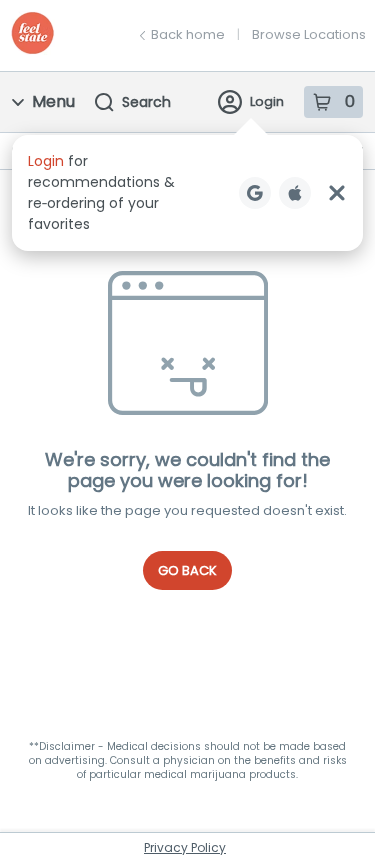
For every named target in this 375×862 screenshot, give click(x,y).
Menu (53, 101)
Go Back (187, 570)
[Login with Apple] (295, 193)
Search (146, 102)
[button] (187, 193)
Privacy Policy (185, 847)
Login (267, 101)
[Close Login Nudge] (337, 193)
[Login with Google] (255, 193)
